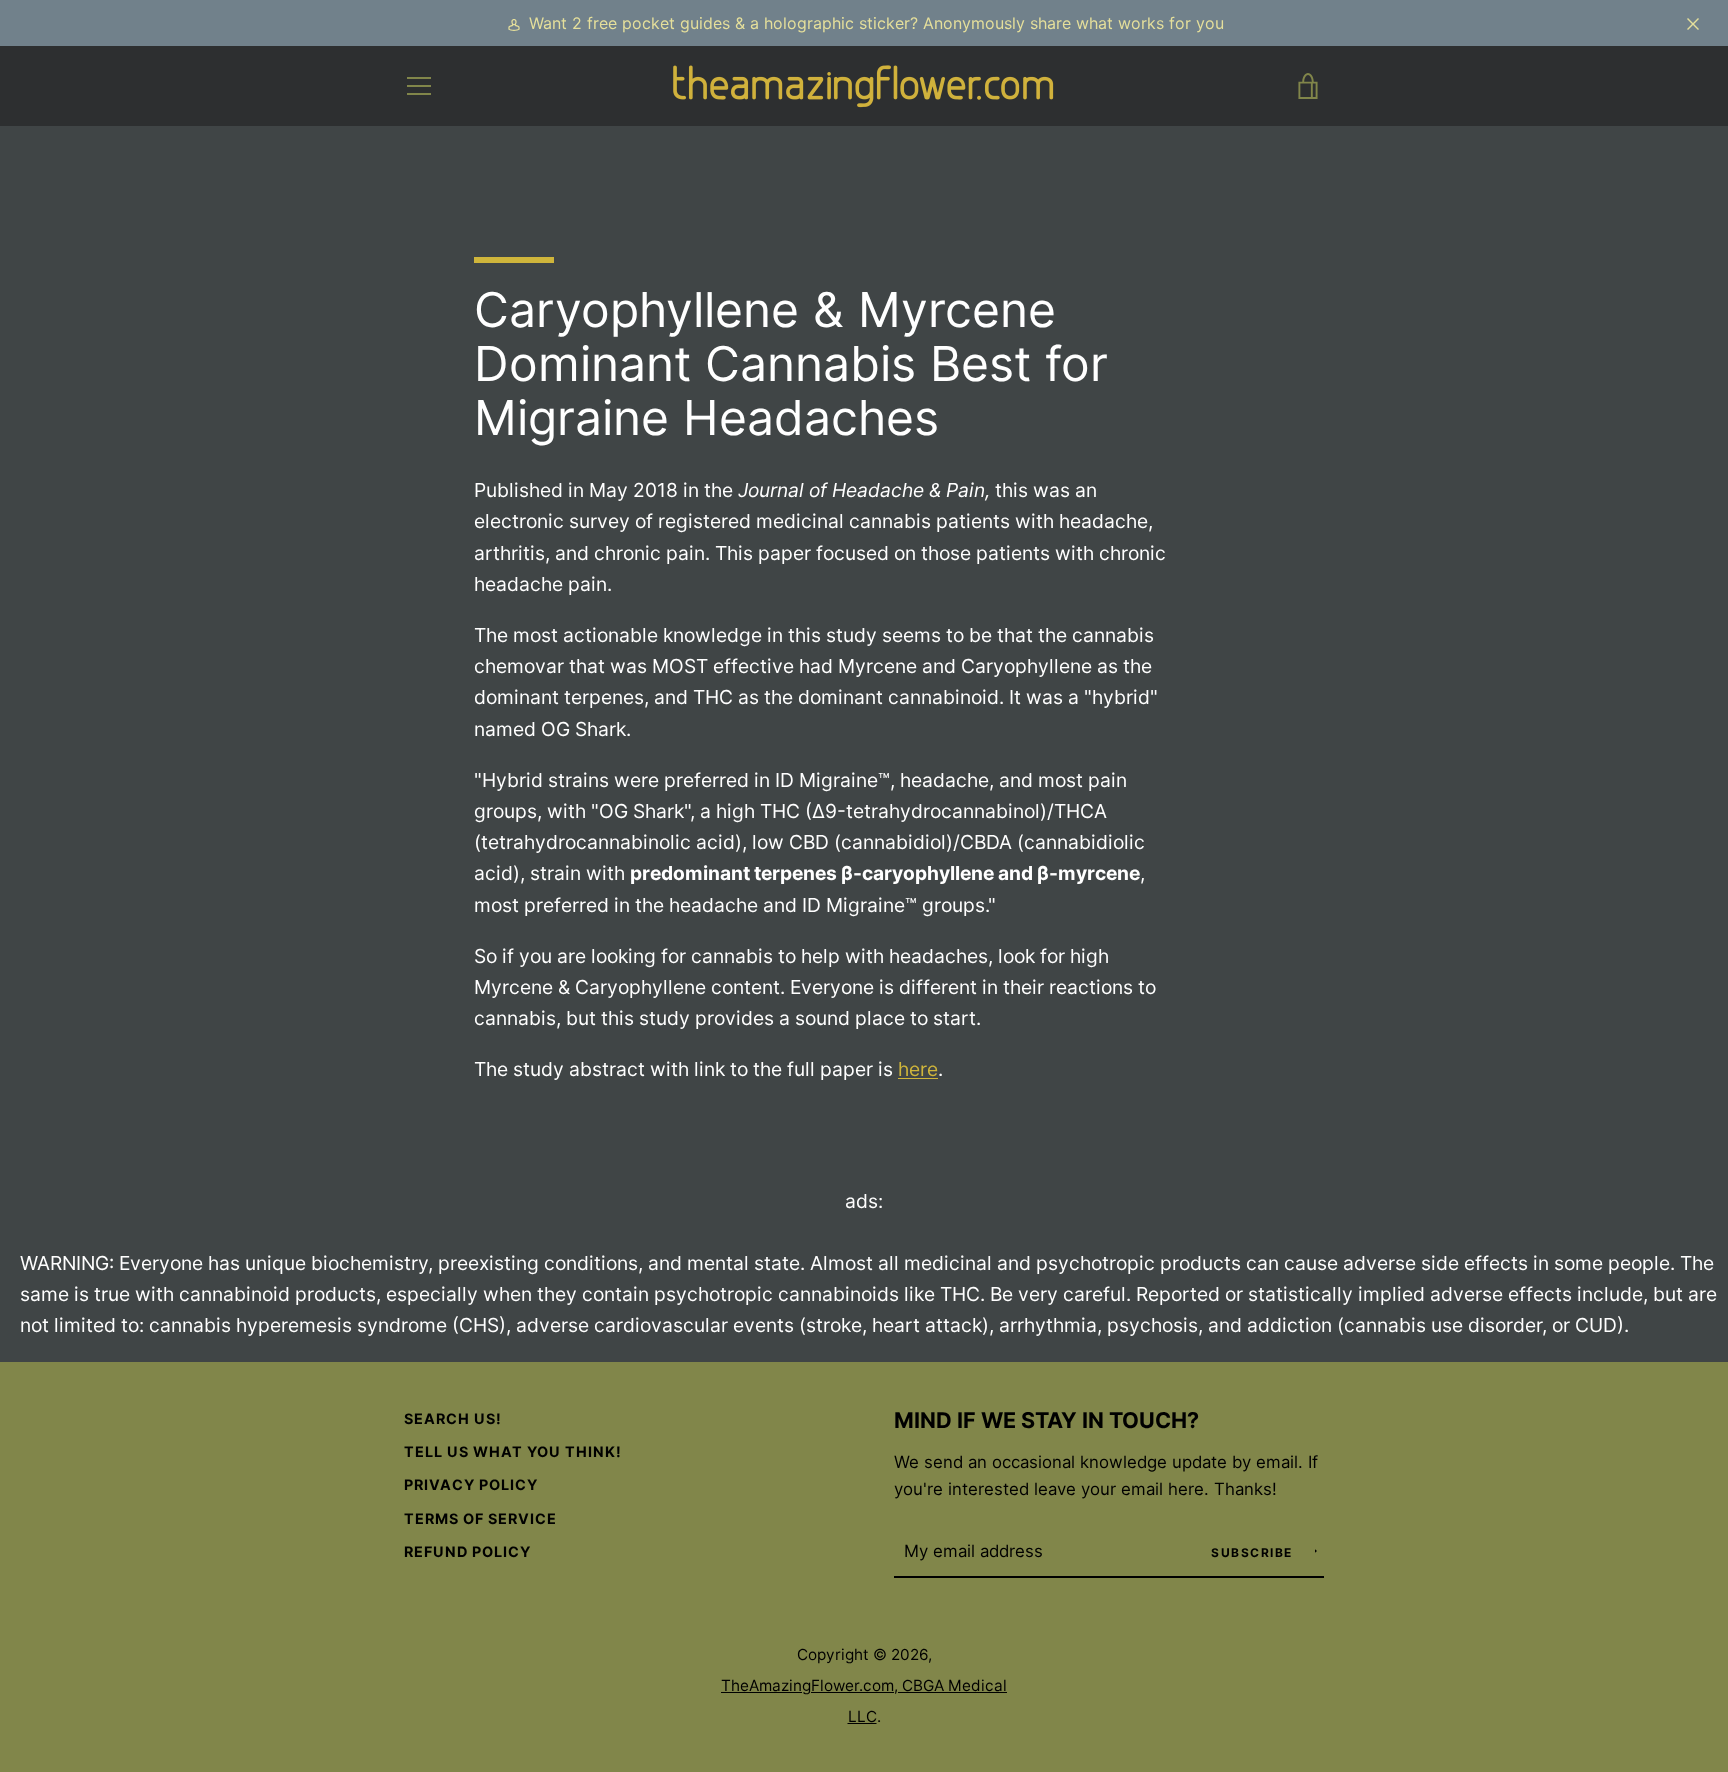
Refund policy (467, 1551)
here (918, 1069)
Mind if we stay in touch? (1046, 1420)
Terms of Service (480, 1518)
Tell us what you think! (513, 1451)
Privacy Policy (471, 1484)
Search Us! (453, 1418)
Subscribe (1254, 1552)
